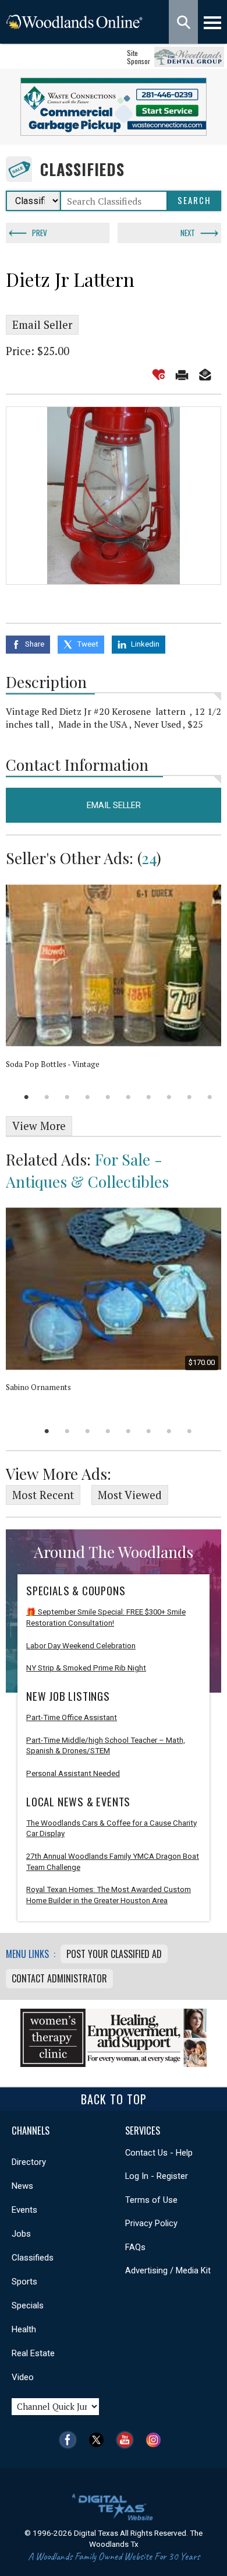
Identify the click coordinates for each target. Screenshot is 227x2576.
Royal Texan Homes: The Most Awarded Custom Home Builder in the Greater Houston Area (109, 1895)
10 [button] (210, 1097)
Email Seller (42, 325)
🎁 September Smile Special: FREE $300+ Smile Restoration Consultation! (106, 1617)
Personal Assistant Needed (73, 1773)
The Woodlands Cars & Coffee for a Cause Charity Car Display (111, 1829)
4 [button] (88, 1097)
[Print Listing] (182, 375)
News (22, 2186)
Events (24, 2210)
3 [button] (67, 1097)
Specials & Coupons (76, 1591)
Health (24, 2329)
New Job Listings (68, 1696)
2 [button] (47, 1097)
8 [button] (169, 1097)
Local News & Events (78, 1802)
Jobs (21, 2234)
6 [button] (128, 1097)
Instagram (156, 2440)
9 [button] (189, 1097)
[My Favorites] (159, 375)
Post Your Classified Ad (114, 1954)
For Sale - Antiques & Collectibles (87, 1170)
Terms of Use (151, 2200)
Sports (24, 2282)
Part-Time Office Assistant (72, 1717)
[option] (114, 496)
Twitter (99, 2440)
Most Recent (43, 1495)
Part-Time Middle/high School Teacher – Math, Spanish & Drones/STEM (106, 1746)
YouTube (128, 2440)
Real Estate (33, 2353)
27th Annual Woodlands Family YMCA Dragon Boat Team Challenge (113, 1862)
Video (23, 2377)
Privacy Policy (151, 2223)
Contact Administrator (59, 1978)
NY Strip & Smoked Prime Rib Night (86, 1668)
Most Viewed (130, 1495)
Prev (40, 233)
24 (149, 858)
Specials (28, 2305)
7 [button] (149, 1097)
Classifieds (82, 169)
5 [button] (108, 1097)
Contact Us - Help (159, 2153)
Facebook (71, 2440)
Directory (29, 2162)
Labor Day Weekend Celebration (81, 1646)
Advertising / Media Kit (168, 2270)
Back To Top (114, 2099)
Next (188, 233)
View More (39, 1126)
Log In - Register (157, 2176)
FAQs (135, 2247)
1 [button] (26, 1097)
